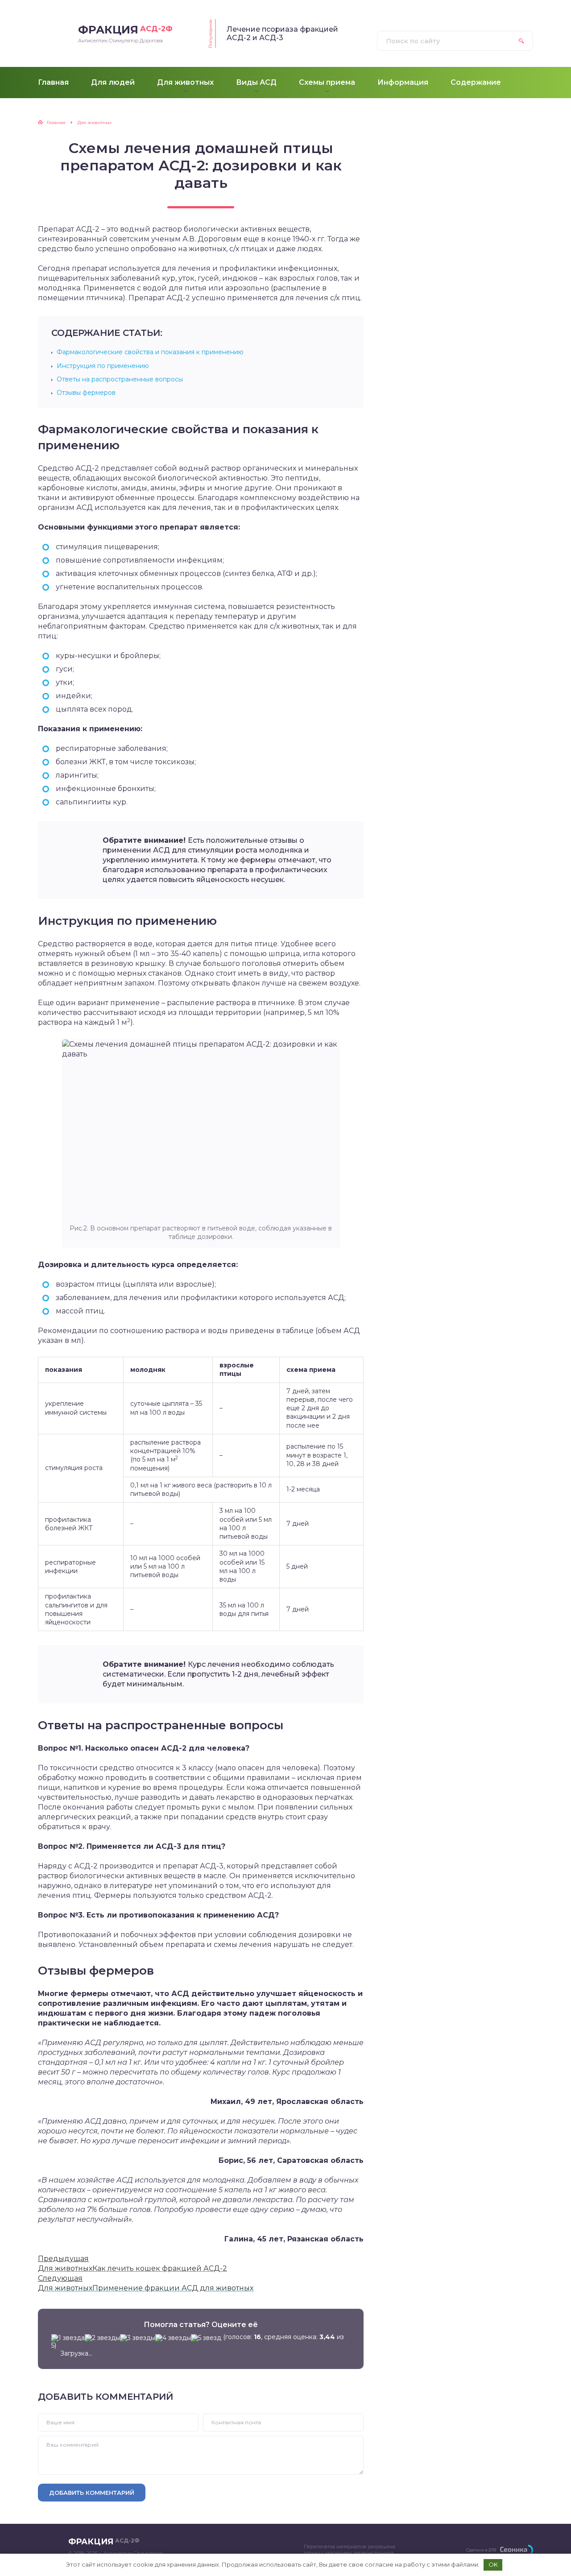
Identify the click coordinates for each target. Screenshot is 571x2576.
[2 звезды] (102, 2338)
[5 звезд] (206, 2338)
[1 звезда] (68, 2338)
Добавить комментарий (92, 2493)
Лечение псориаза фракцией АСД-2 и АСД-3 (282, 33)
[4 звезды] (173, 2338)
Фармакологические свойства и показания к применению (150, 352)
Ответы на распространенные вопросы (120, 379)
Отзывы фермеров (86, 393)
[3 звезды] (138, 2338)
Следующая (60, 2278)
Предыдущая (63, 2259)
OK (493, 2564)
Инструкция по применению (103, 366)
